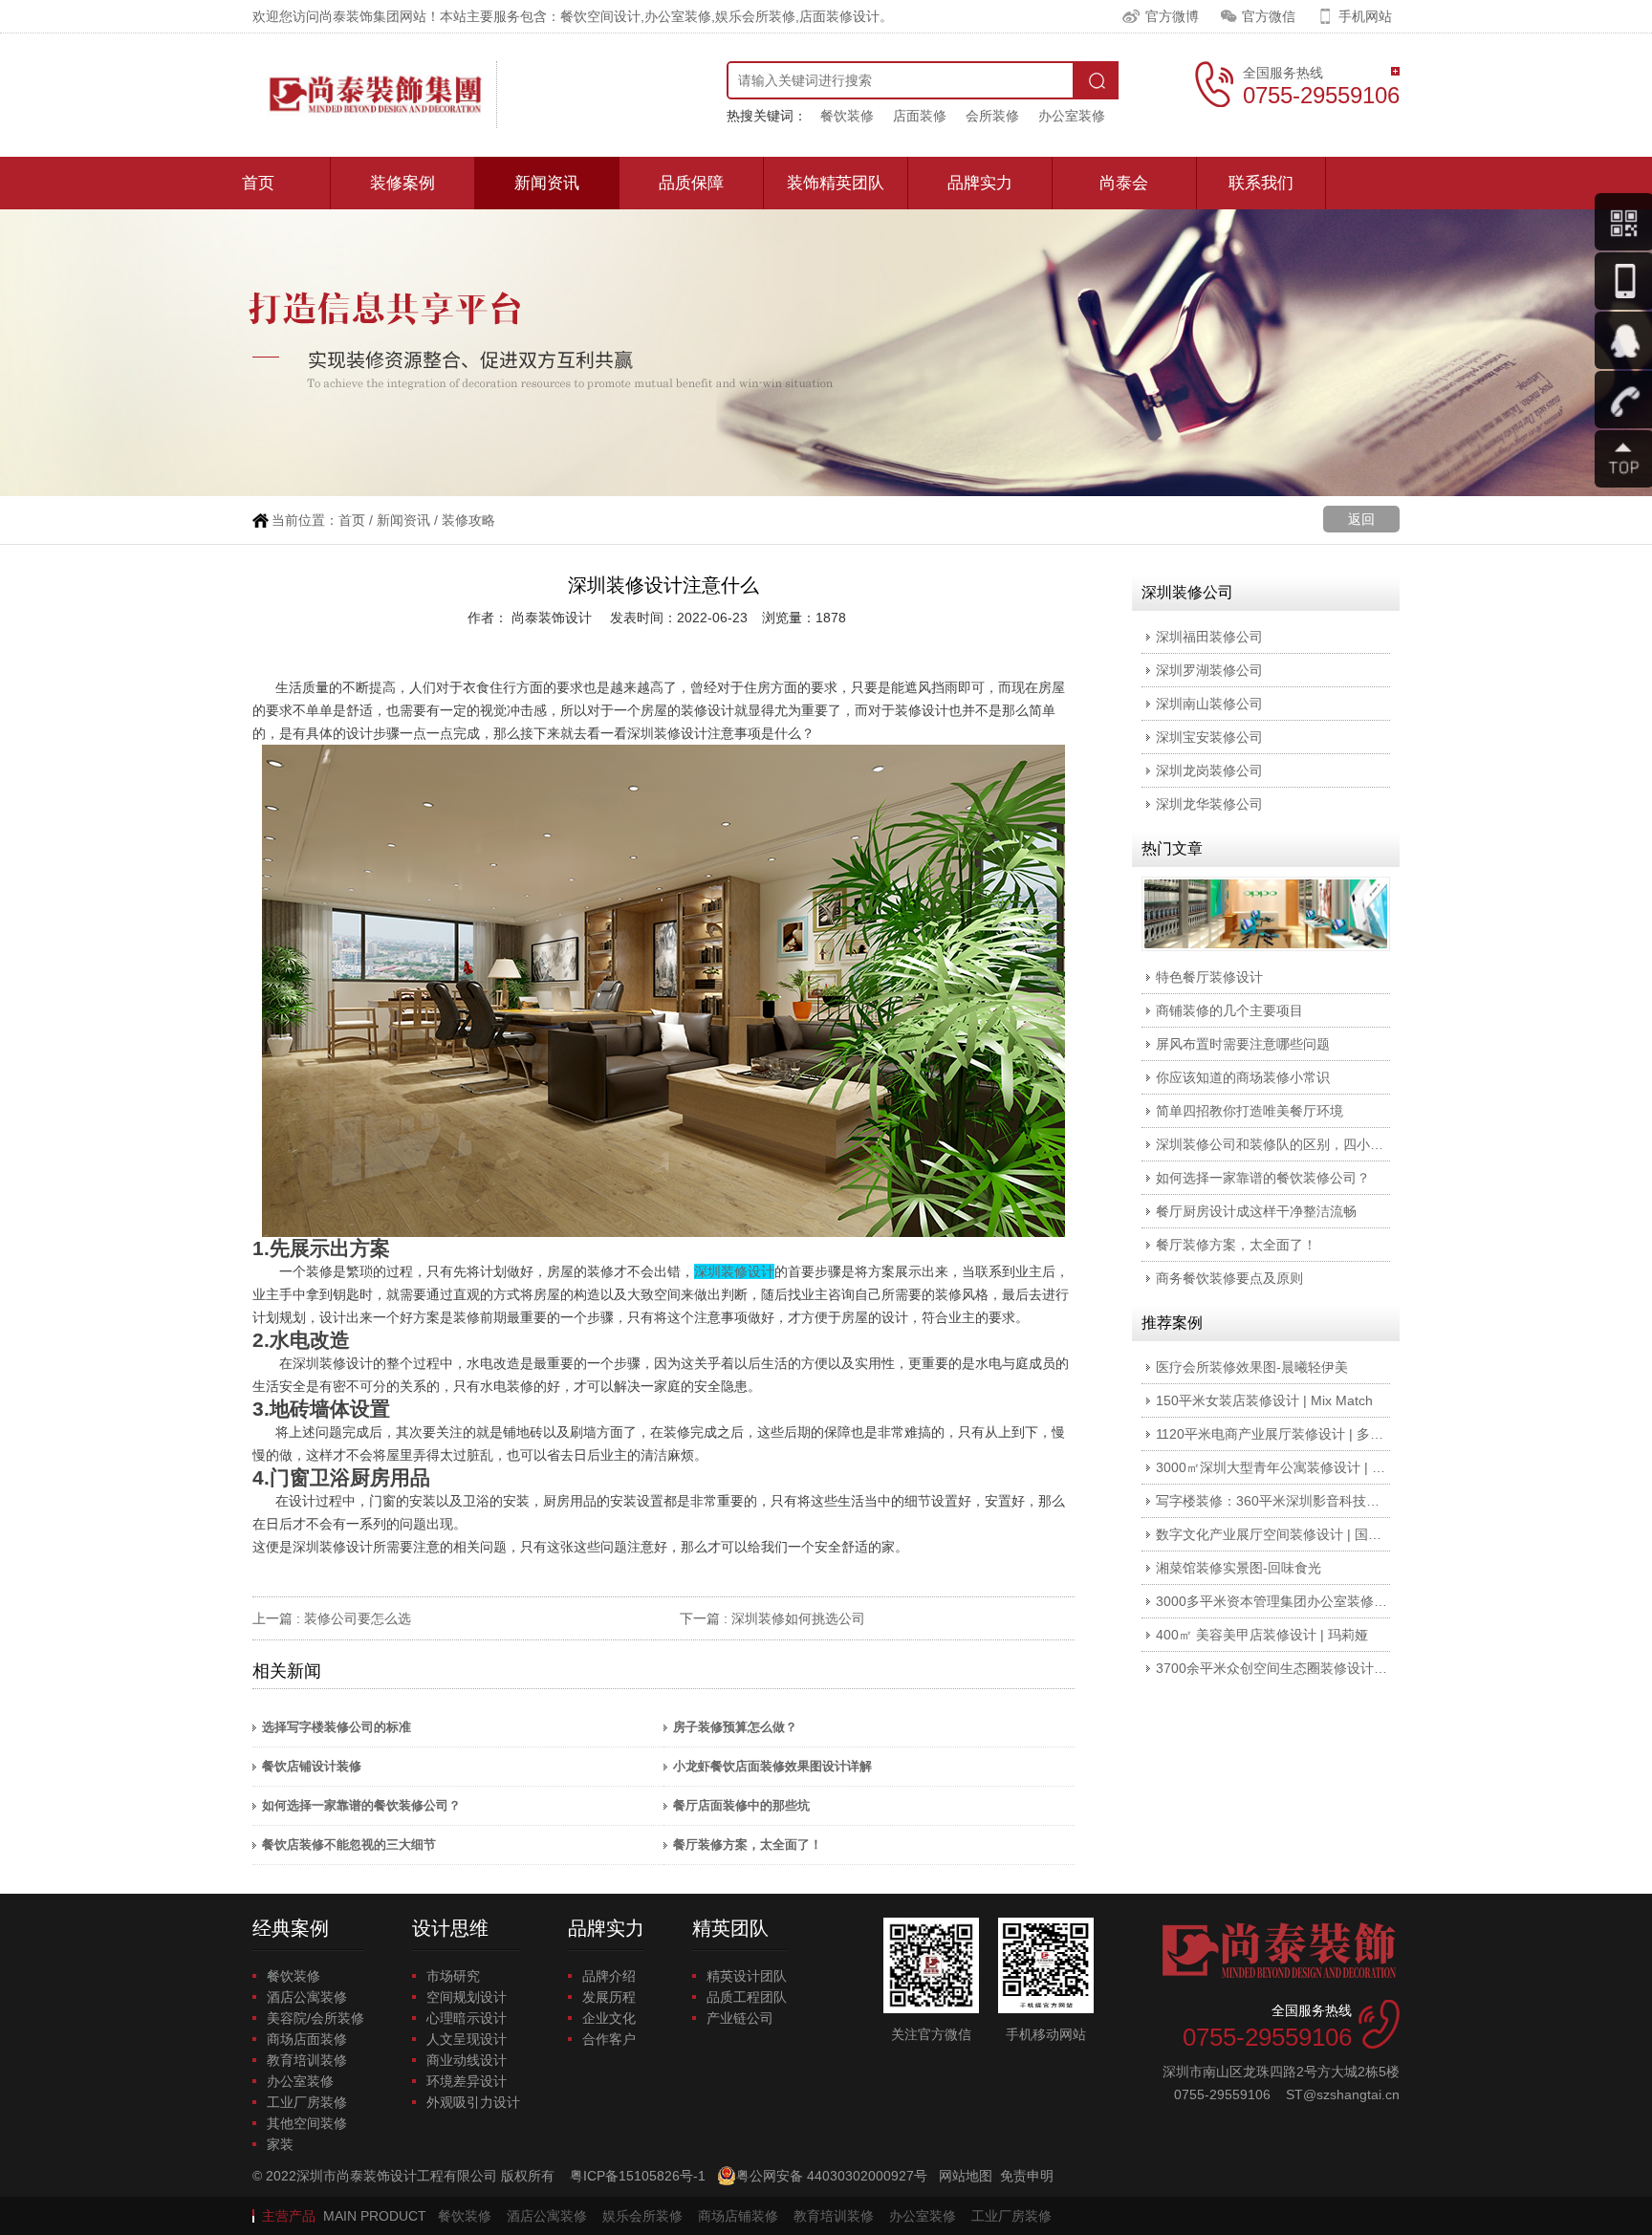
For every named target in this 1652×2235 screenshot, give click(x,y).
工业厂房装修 (307, 2102)
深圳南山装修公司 (1209, 704)
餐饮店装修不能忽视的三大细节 (349, 1844)
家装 (280, 2144)
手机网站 (1365, 16)
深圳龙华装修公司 (1209, 804)
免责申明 (1027, 2176)
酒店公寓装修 (307, 1997)
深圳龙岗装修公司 (1209, 770)
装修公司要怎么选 (358, 1618)
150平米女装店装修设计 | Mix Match (1264, 1400)
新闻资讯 (547, 183)
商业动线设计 (467, 2060)
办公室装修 (1072, 116)
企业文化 (609, 2018)
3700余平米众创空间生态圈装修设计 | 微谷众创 (1297, 1668)
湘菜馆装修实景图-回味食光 (1239, 1568)
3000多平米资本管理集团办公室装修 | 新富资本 (1297, 1601)
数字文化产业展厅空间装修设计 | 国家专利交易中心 (1309, 1534)
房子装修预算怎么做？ (735, 1727)
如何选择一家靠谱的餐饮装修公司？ (361, 1805)
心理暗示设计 (467, 2018)
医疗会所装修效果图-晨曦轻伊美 (1252, 1367)
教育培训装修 (307, 2060)
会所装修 (992, 116)
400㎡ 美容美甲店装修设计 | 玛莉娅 (1262, 1635)
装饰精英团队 (836, 183)
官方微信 (1269, 16)
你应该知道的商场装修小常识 (1243, 1077)
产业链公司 (740, 2018)
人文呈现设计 (467, 2039)
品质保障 (691, 183)
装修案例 (402, 183)
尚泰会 (1124, 183)
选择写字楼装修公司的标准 (337, 1727)
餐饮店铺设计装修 (312, 1766)
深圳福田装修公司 (1209, 637)
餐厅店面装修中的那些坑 (741, 1805)
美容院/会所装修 (315, 2018)
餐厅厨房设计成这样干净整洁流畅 (1256, 1211)
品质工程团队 (747, 1997)
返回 (1361, 519)
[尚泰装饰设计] (375, 95)
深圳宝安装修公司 (1209, 737)
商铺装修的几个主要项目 (1229, 1010)
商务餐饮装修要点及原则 (1229, 1278)
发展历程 (609, 1997)
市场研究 (453, 1976)
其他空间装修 (307, 2123)
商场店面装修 (307, 2039)
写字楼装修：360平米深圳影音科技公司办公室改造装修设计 (1335, 1501)
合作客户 (609, 2039)
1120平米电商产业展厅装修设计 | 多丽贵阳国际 (1296, 1434)
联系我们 (1261, 183)
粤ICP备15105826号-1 (638, 2176)
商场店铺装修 (738, 2216)
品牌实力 (980, 183)
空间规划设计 (467, 1997)
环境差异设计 (467, 2081)
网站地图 (966, 2176)
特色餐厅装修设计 (1209, 977)
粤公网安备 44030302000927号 (832, 2176)
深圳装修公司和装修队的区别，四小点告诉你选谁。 (1310, 1144)
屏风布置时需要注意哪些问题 (1243, 1044)
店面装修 (920, 116)
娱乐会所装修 (642, 2216)
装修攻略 (468, 520)
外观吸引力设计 (473, 2102)
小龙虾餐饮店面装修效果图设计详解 (772, 1766)
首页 (258, 183)
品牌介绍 (609, 1976)
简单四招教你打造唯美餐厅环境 (1250, 1111)
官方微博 (1172, 16)
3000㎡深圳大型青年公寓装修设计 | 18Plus (1284, 1467)
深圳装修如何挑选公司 (798, 1618)
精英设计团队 (747, 1976)
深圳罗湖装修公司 (1209, 670)
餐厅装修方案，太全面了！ (748, 1844)
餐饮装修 (847, 116)
